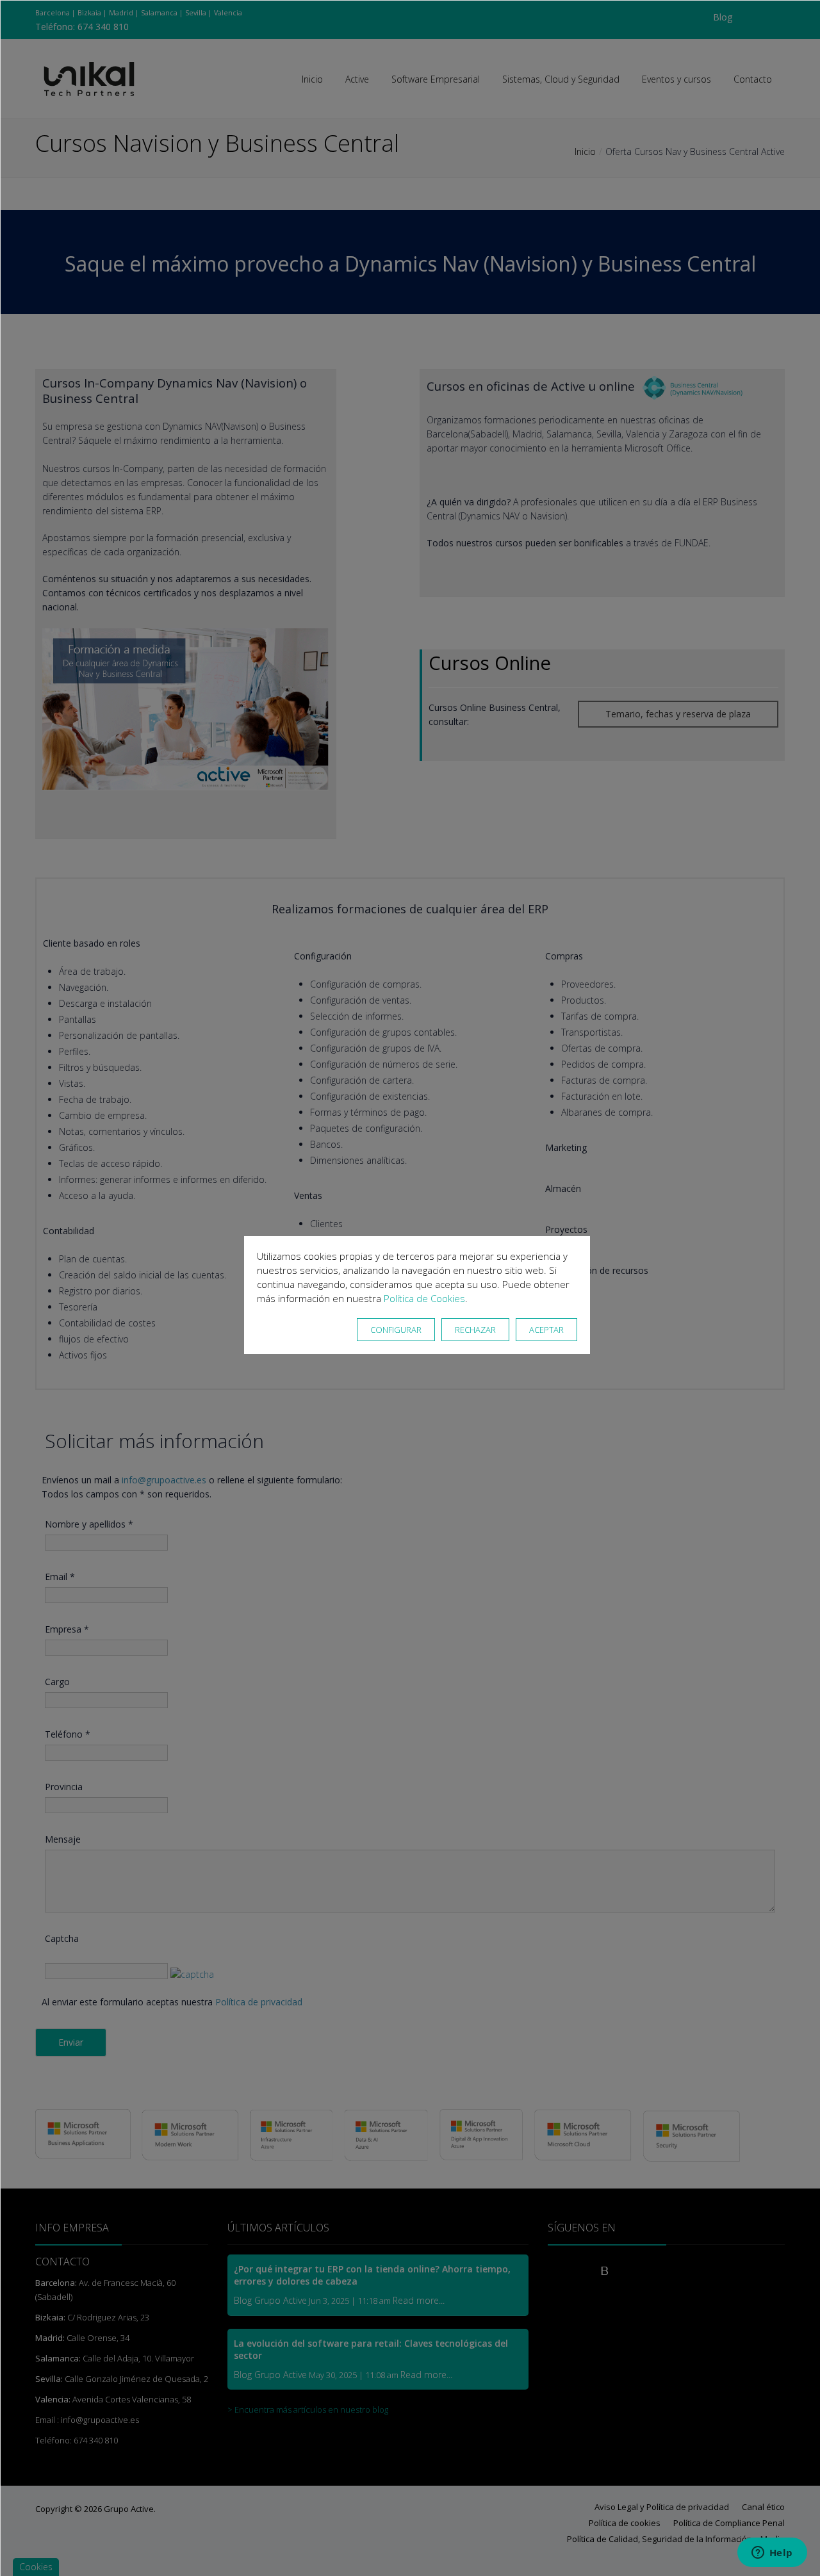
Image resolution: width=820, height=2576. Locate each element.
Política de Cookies (424, 1298)
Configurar (396, 1330)
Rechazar (475, 1330)
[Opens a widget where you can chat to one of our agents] (772, 2554)
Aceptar (546, 1330)
